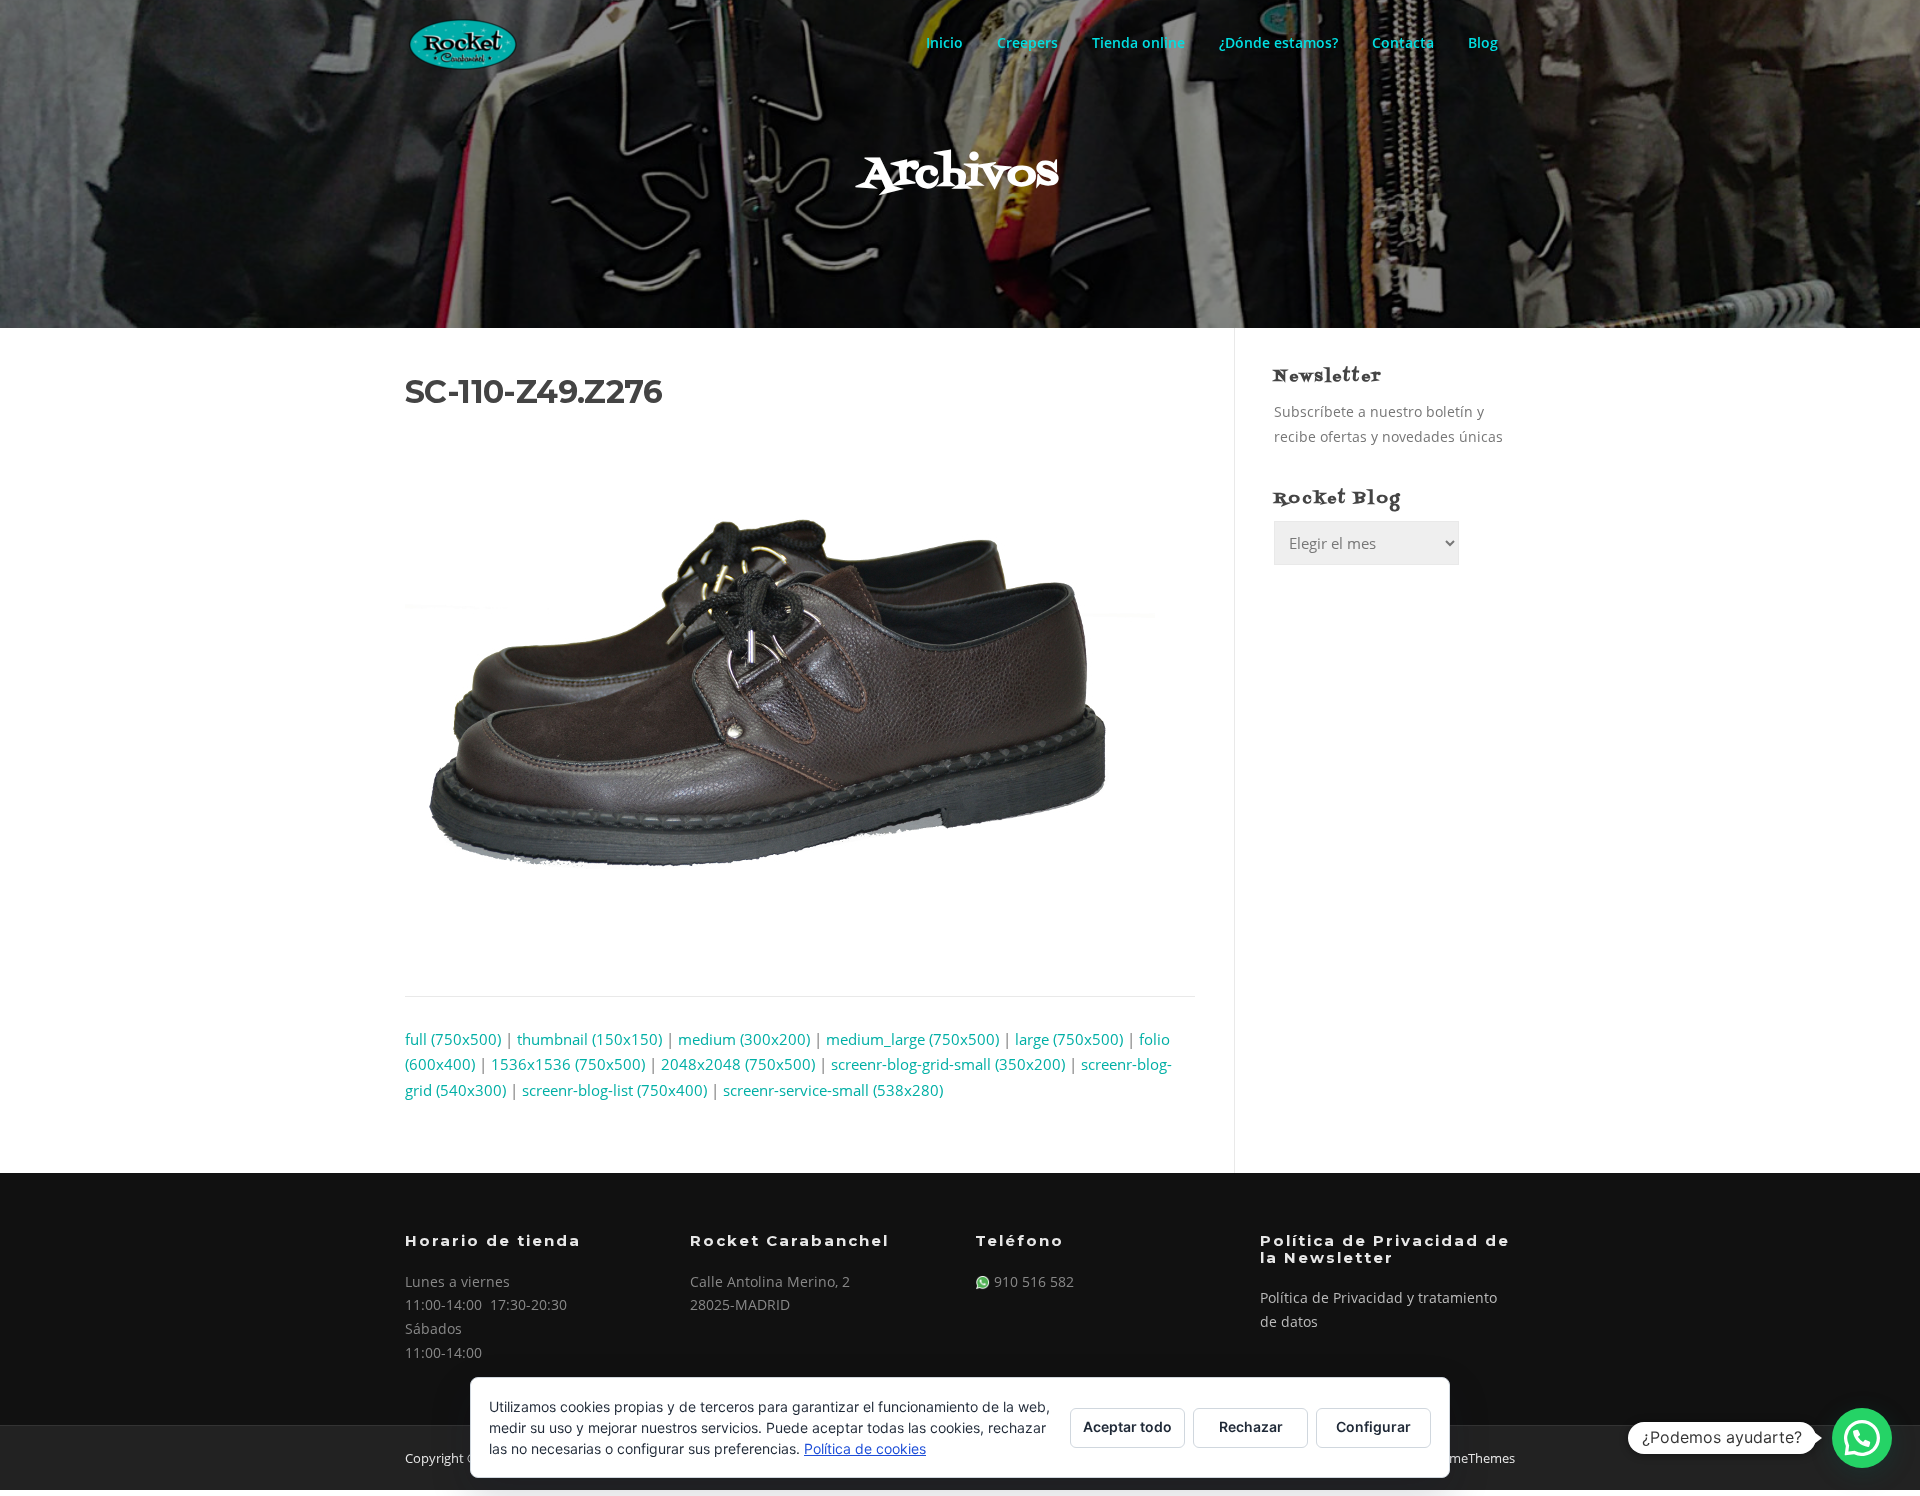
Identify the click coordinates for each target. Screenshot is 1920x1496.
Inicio (944, 42)
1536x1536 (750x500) (568, 1064)
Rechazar (1251, 1426)
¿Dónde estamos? (1278, 42)
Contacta (1403, 42)
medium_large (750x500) (912, 1039)
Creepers (1027, 42)
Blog (1483, 42)
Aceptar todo (1127, 1426)
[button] (1862, 1438)
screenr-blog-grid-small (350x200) (948, 1064)
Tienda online (1138, 42)
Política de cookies (865, 1448)
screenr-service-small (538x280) (833, 1090)
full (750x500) (453, 1039)
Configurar (1373, 1426)
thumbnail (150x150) (589, 1039)
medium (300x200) (744, 1039)
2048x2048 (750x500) (738, 1064)
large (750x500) (1069, 1039)
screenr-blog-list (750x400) (614, 1090)
